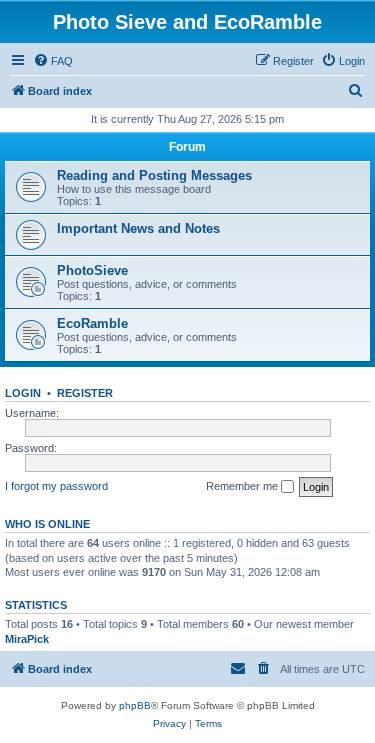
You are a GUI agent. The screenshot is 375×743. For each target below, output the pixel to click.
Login (23, 393)
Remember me (243, 486)
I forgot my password (56, 486)
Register (85, 393)
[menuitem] (53, 61)
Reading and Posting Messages (154, 175)
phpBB (135, 705)
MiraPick (27, 639)
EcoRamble (92, 323)
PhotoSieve (92, 270)
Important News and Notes (138, 228)
